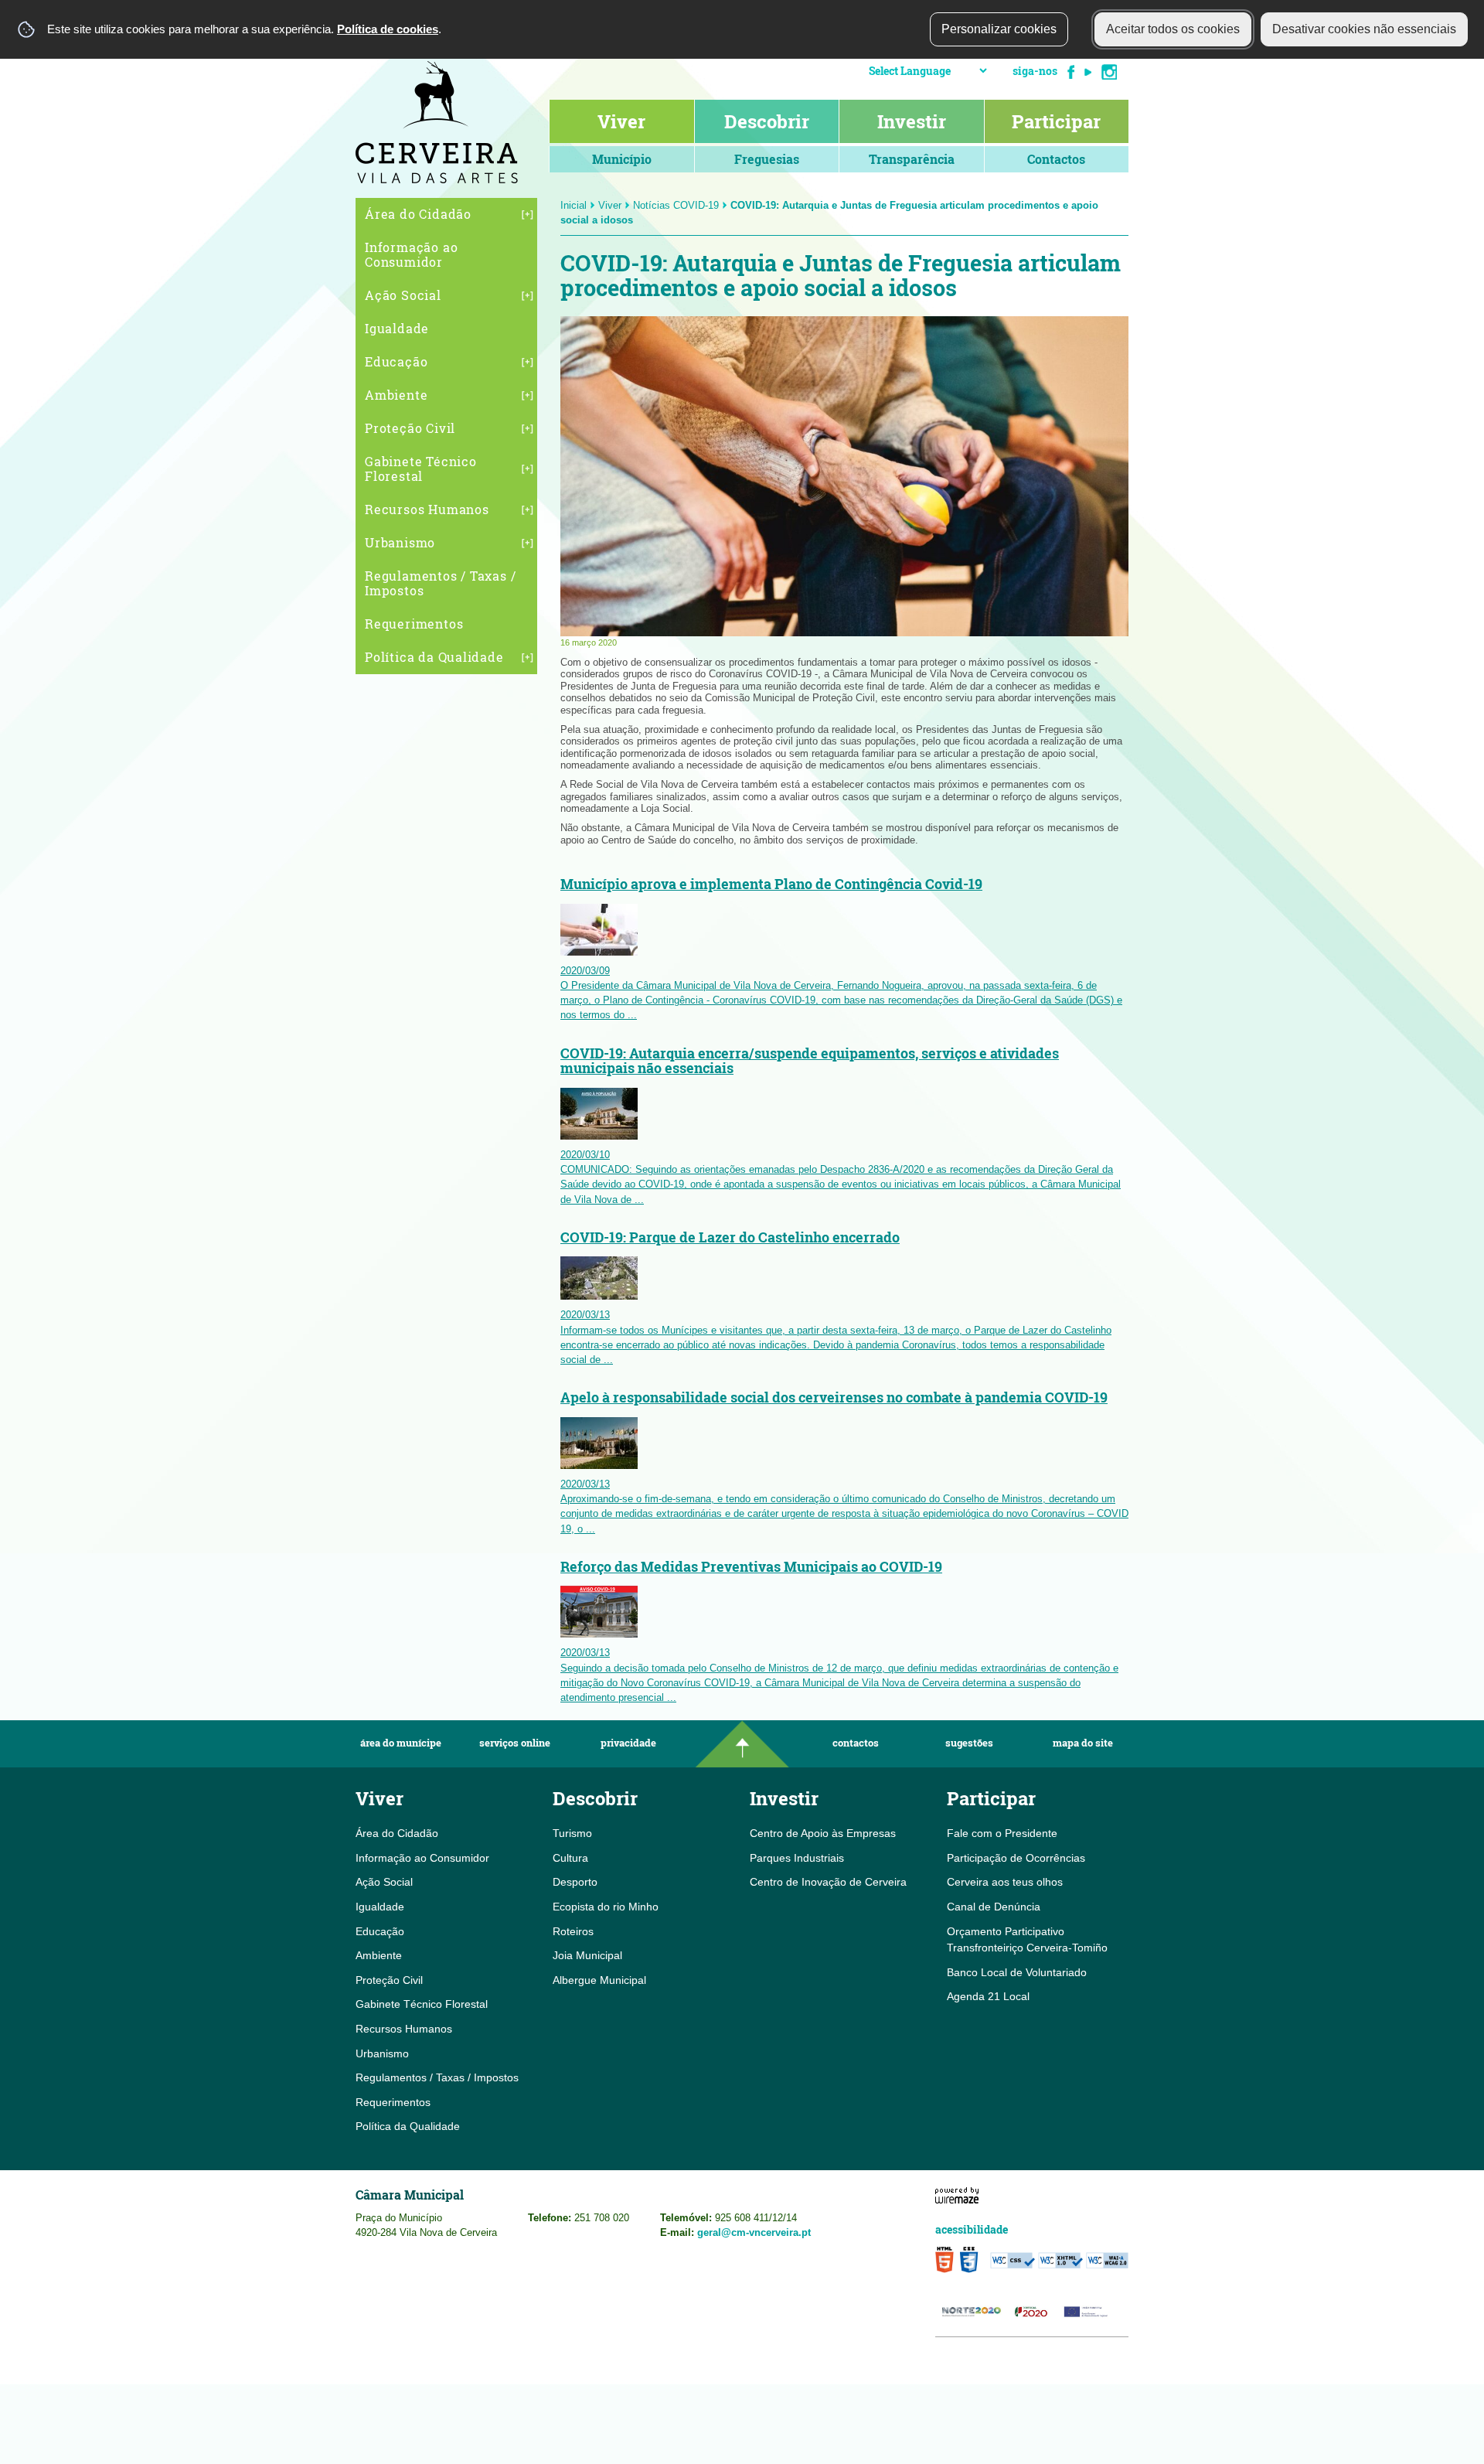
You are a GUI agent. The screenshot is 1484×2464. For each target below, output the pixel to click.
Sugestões (969, 1743)
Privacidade (628, 1743)
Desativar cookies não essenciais (1364, 29)
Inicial (574, 205)
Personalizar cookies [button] (999, 29)
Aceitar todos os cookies (1173, 29)
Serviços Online (515, 1743)
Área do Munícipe (401, 1743)
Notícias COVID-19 (676, 205)
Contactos (856, 1743)
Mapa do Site (1083, 1743)
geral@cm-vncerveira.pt (754, 2232)
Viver (610, 205)
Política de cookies (388, 29)
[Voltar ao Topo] (742, 1744)
